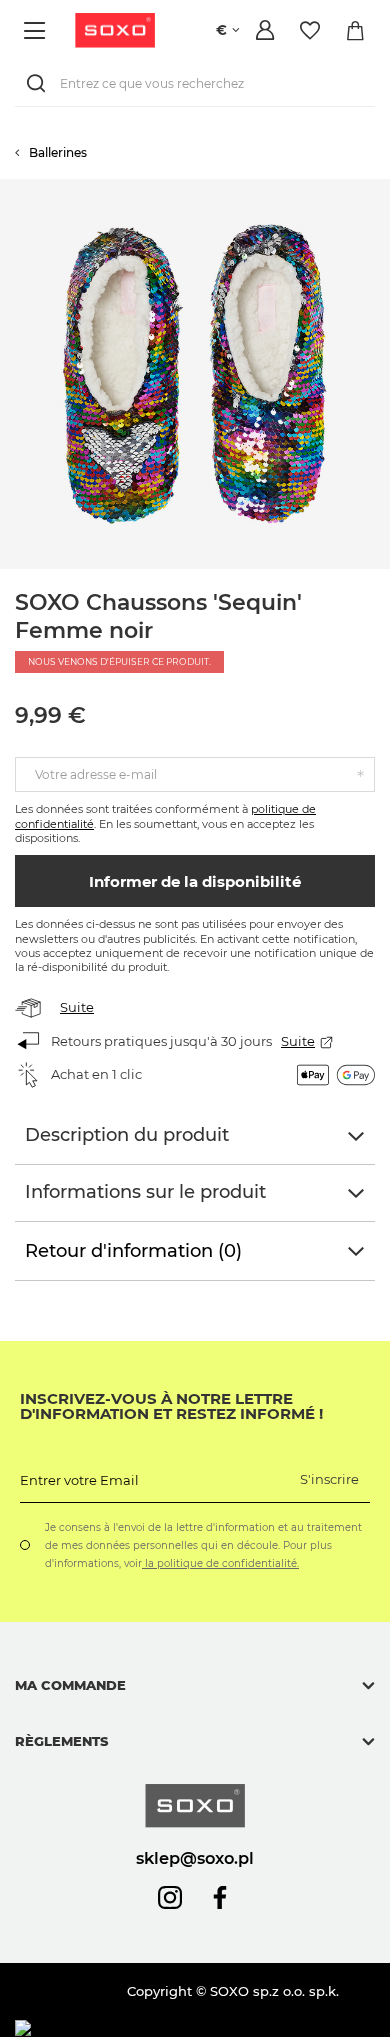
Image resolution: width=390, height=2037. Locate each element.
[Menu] (37, 30)
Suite (77, 1007)
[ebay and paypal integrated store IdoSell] (158, 2028)
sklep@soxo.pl (195, 1858)
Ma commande (70, 1685)
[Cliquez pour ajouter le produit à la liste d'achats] (380, 189)
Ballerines (58, 152)
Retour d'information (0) (133, 1251)
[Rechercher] (40, 83)
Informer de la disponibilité (195, 881)
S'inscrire (329, 1479)
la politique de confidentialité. (220, 1563)
